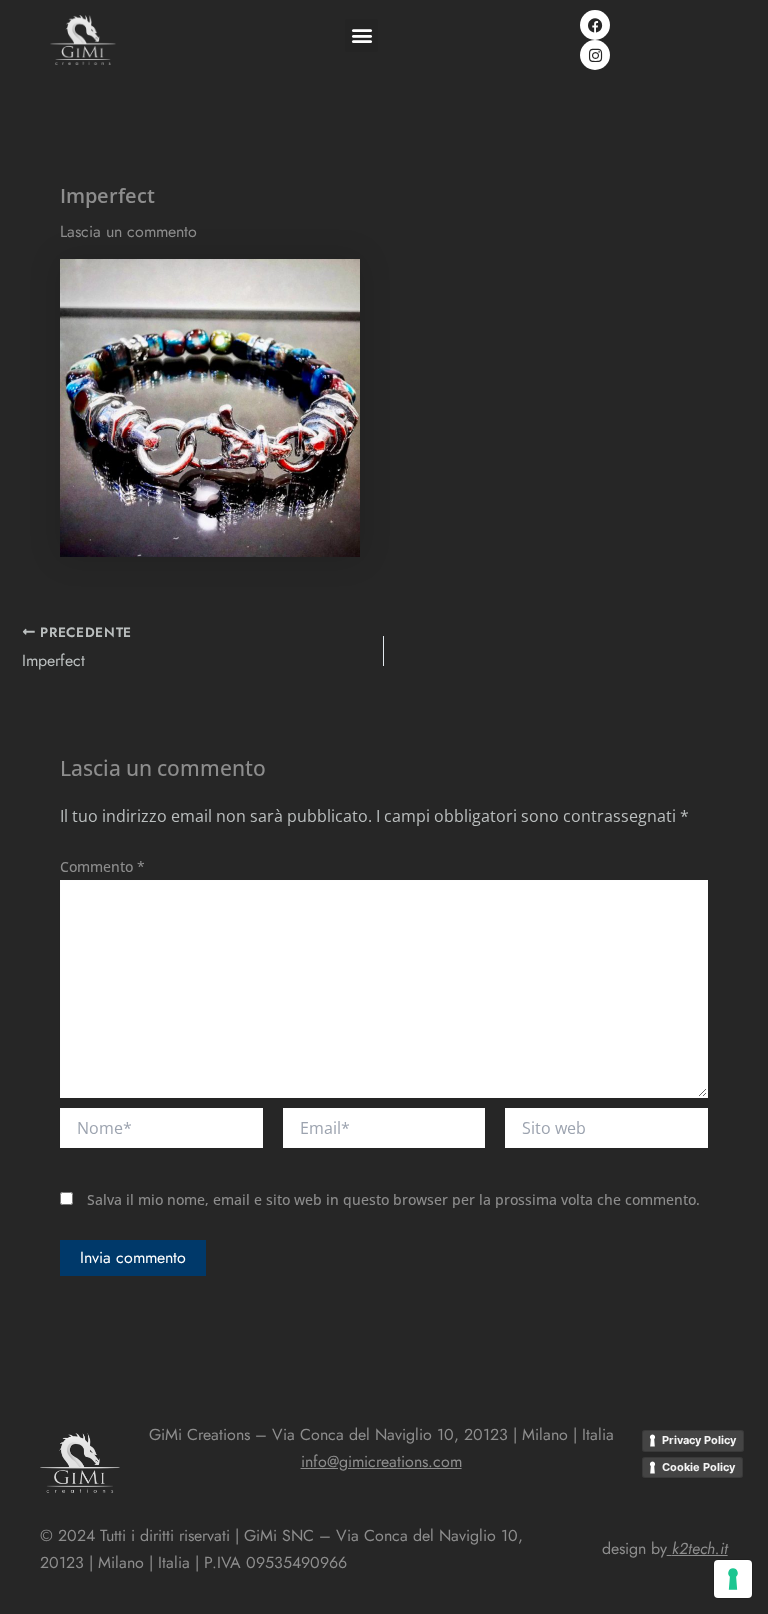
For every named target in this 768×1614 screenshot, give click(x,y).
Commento (102, 866)
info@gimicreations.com (381, 1461)
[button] (361, 35)
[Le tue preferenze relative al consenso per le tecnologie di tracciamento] (733, 1579)
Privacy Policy (699, 1440)
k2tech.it (700, 1548)
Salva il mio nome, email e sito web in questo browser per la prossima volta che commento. (393, 1199)
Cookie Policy (698, 1467)
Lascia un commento (128, 231)
